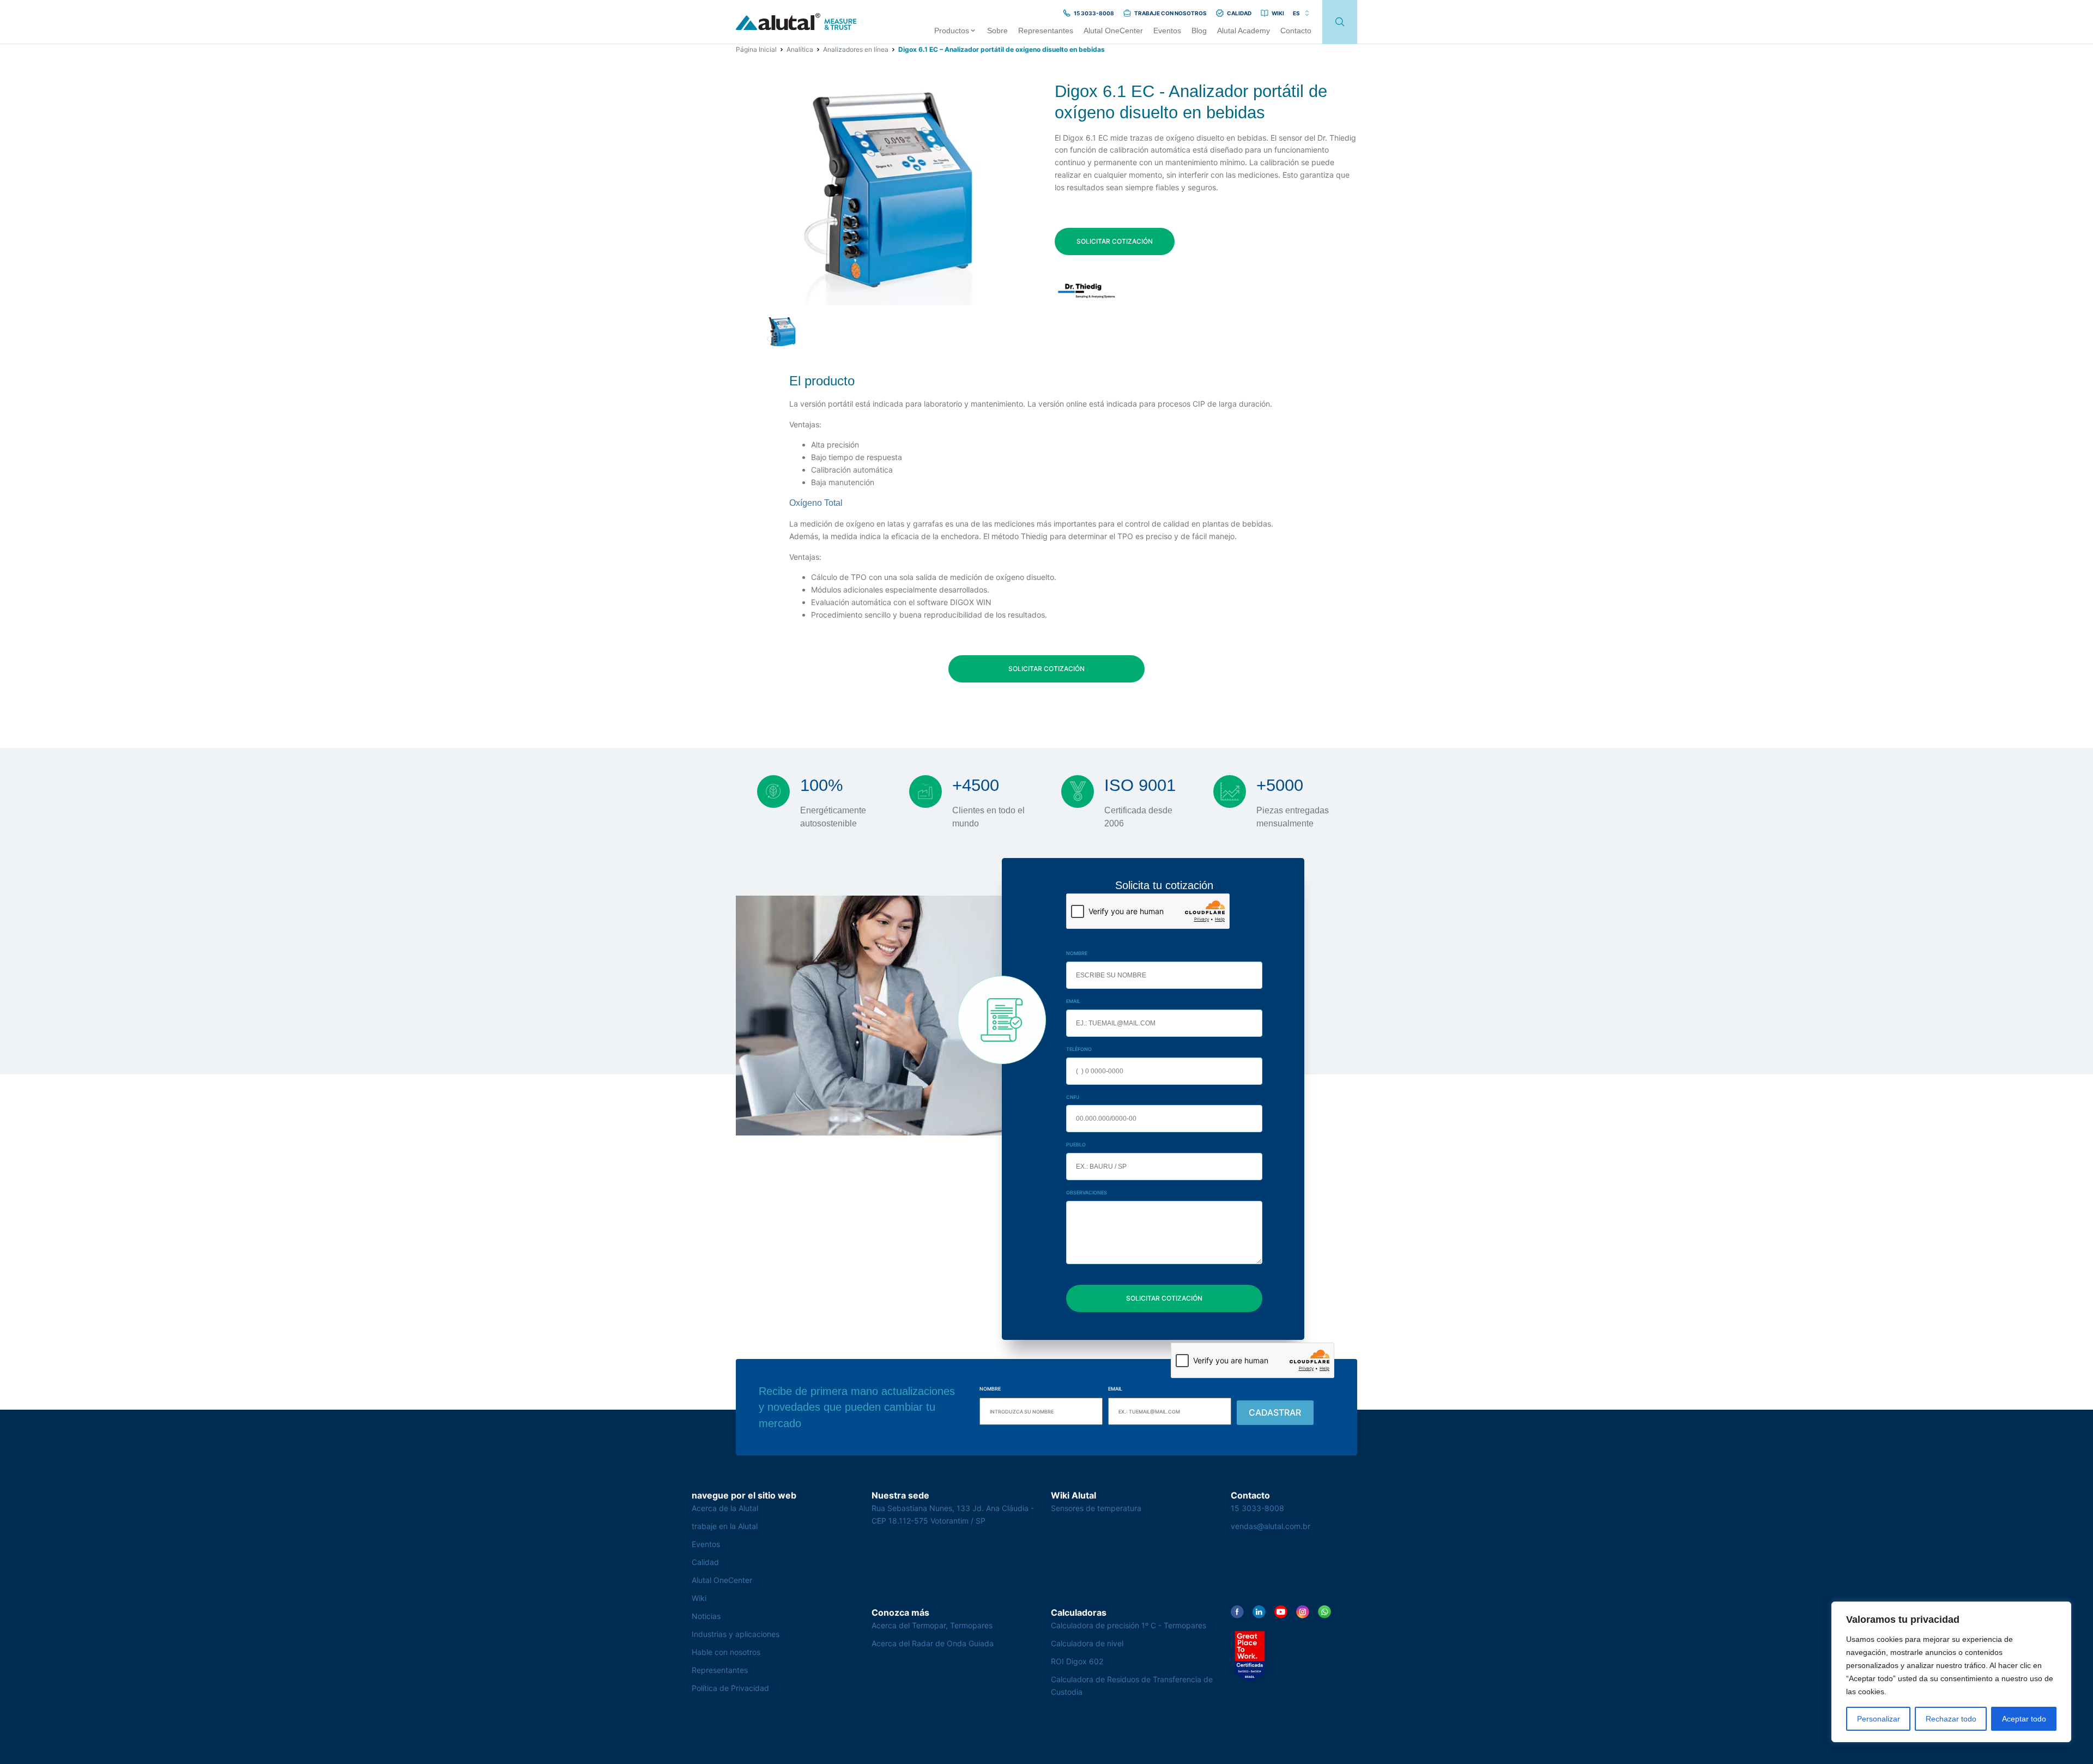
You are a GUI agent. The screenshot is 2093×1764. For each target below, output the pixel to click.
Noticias (706, 1616)
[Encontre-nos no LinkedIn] (1259, 1612)
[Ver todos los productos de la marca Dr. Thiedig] (1087, 291)
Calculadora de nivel (1087, 1643)
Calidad (705, 1562)
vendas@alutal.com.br (1271, 1526)
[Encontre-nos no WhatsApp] (1324, 1612)
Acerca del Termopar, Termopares (932, 1625)
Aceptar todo (2024, 1719)
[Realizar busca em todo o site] (1340, 22)
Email (1073, 1001)
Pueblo (1076, 1144)
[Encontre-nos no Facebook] (1237, 1612)
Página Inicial (756, 49)
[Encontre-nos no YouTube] (1281, 1612)
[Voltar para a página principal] (796, 22)
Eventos (706, 1544)
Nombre (1077, 953)
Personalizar (1879, 1719)
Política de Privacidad (730, 1688)
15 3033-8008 (1257, 1508)
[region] (1951, 1672)
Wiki (699, 1598)
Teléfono (1079, 1049)
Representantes (720, 1670)
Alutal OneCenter (722, 1580)
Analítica (800, 49)
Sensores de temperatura (1096, 1508)
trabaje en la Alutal (725, 1526)
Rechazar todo (1951, 1719)
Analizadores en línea (856, 49)
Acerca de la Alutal (725, 1508)
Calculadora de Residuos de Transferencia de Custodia (1132, 1686)
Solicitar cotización (1115, 241)
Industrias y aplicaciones (736, 1634)
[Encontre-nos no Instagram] (1303, 1612)
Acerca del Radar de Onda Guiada (933, 1643)
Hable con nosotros (726, 1652)
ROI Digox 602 (1077, 1661)
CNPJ (1073, 1097)
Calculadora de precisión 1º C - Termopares (1129, 1625)
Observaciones (1087, 1192)
